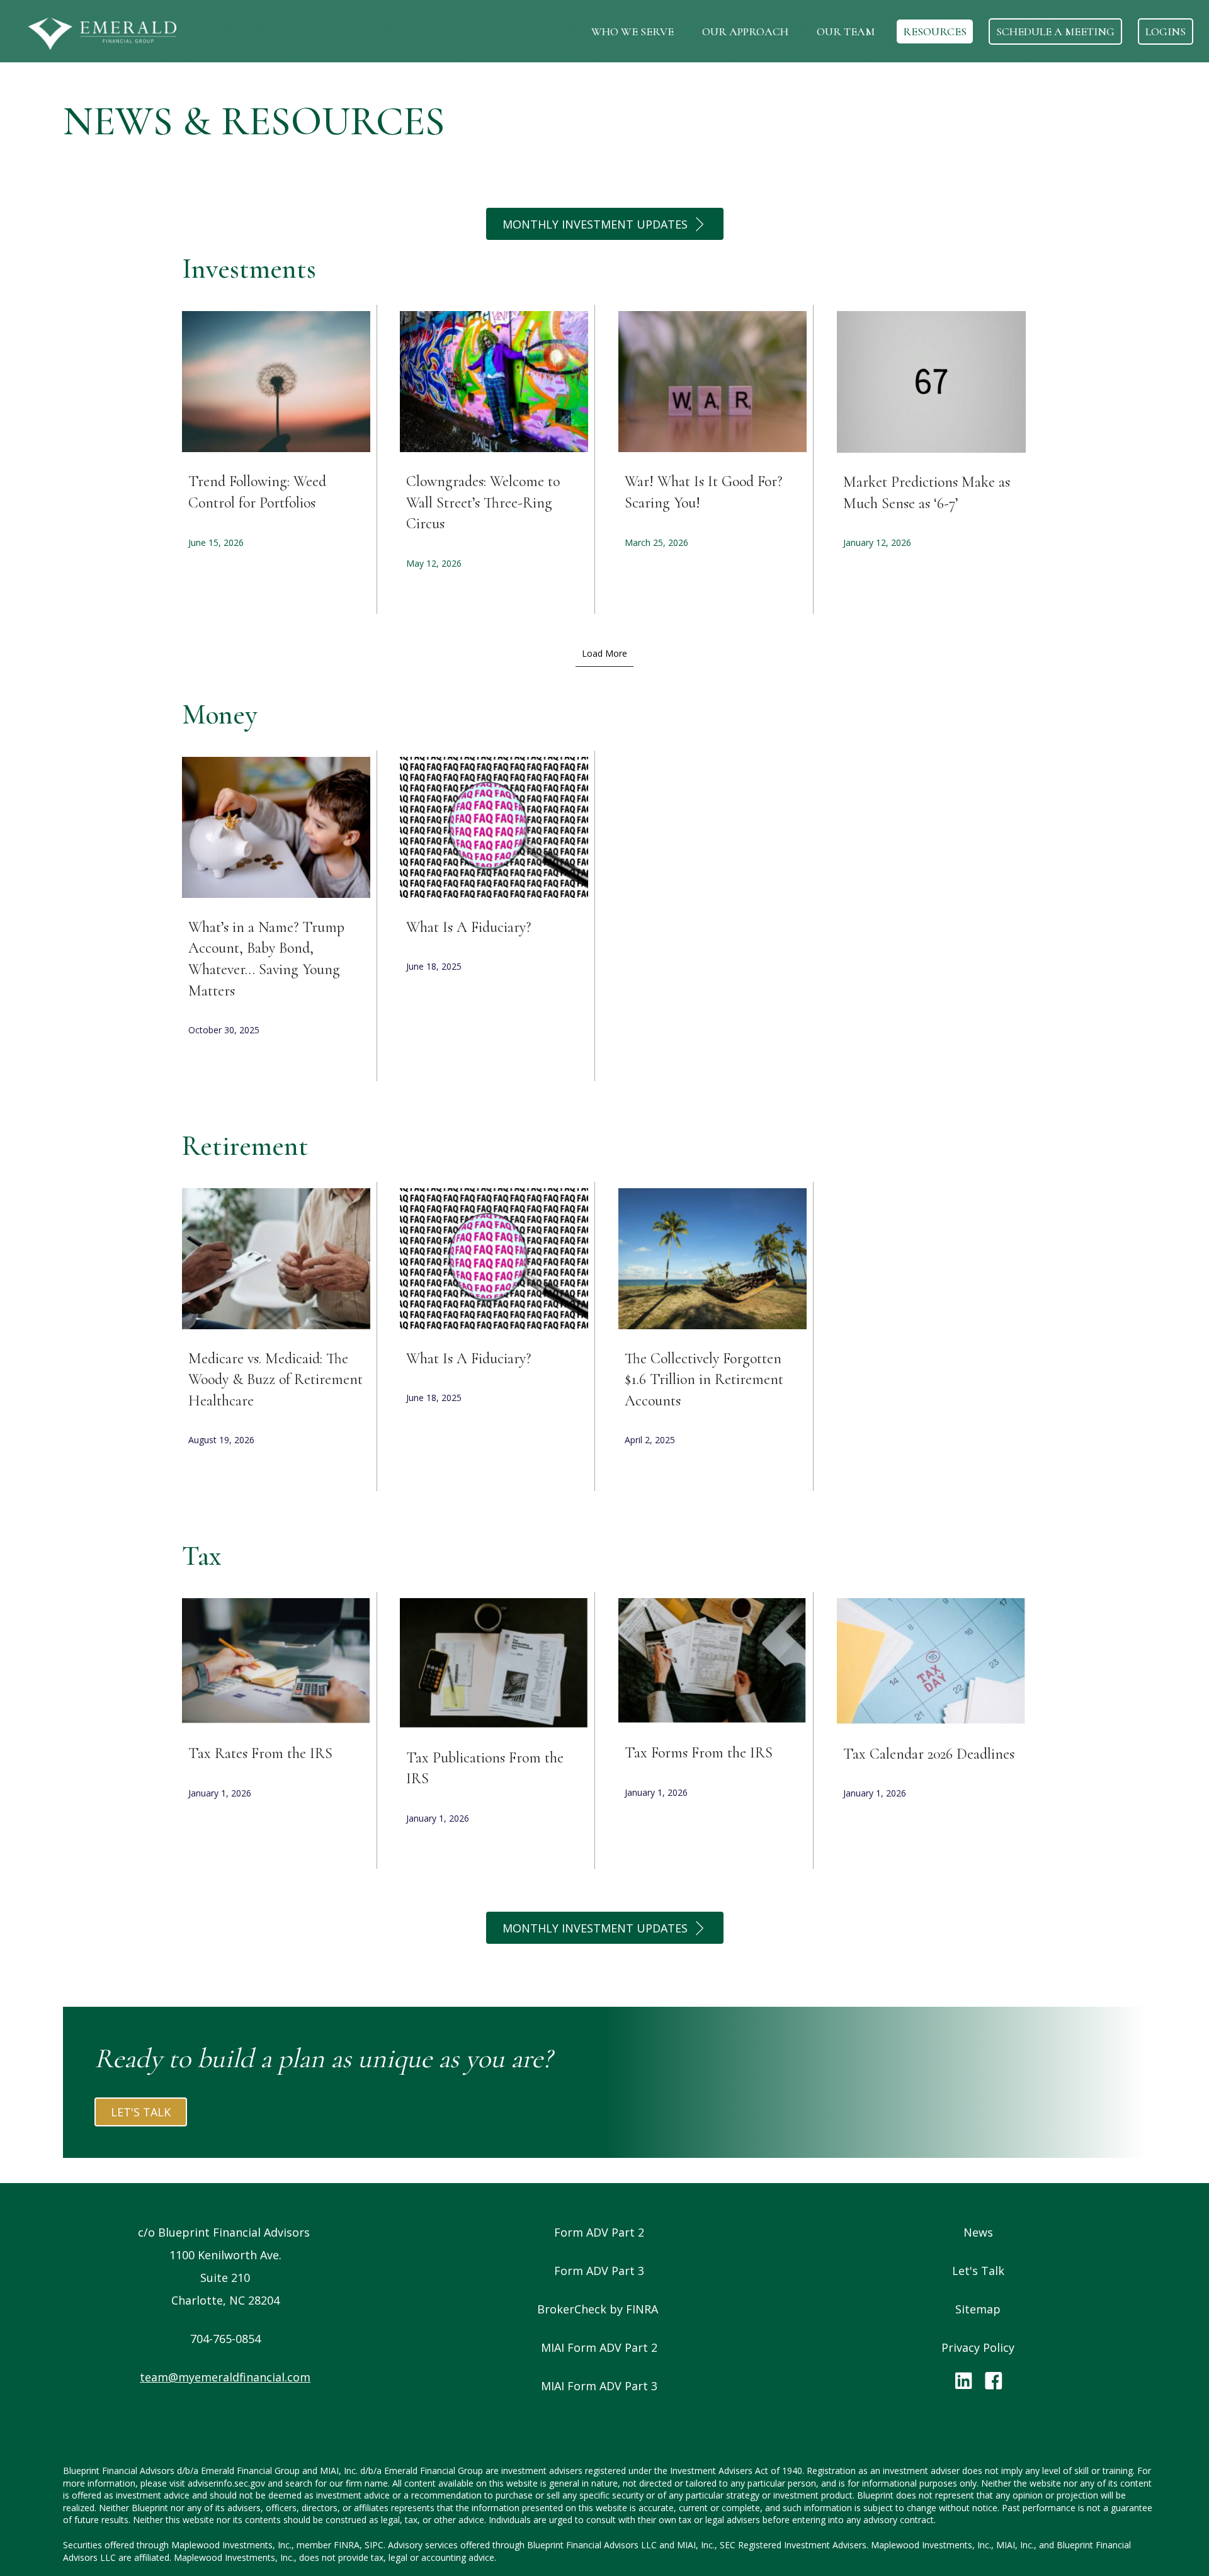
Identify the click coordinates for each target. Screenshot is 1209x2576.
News (978, 2232)
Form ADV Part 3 (599, 2271)
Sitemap (978, 2309)
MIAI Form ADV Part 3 (599, 2386)
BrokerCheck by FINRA (599, 2309)
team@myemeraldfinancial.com (225, 2377)
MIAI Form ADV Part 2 (599, 2347)
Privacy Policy (978, 2347)
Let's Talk (978, 2271)
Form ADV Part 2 (599, 2232)
